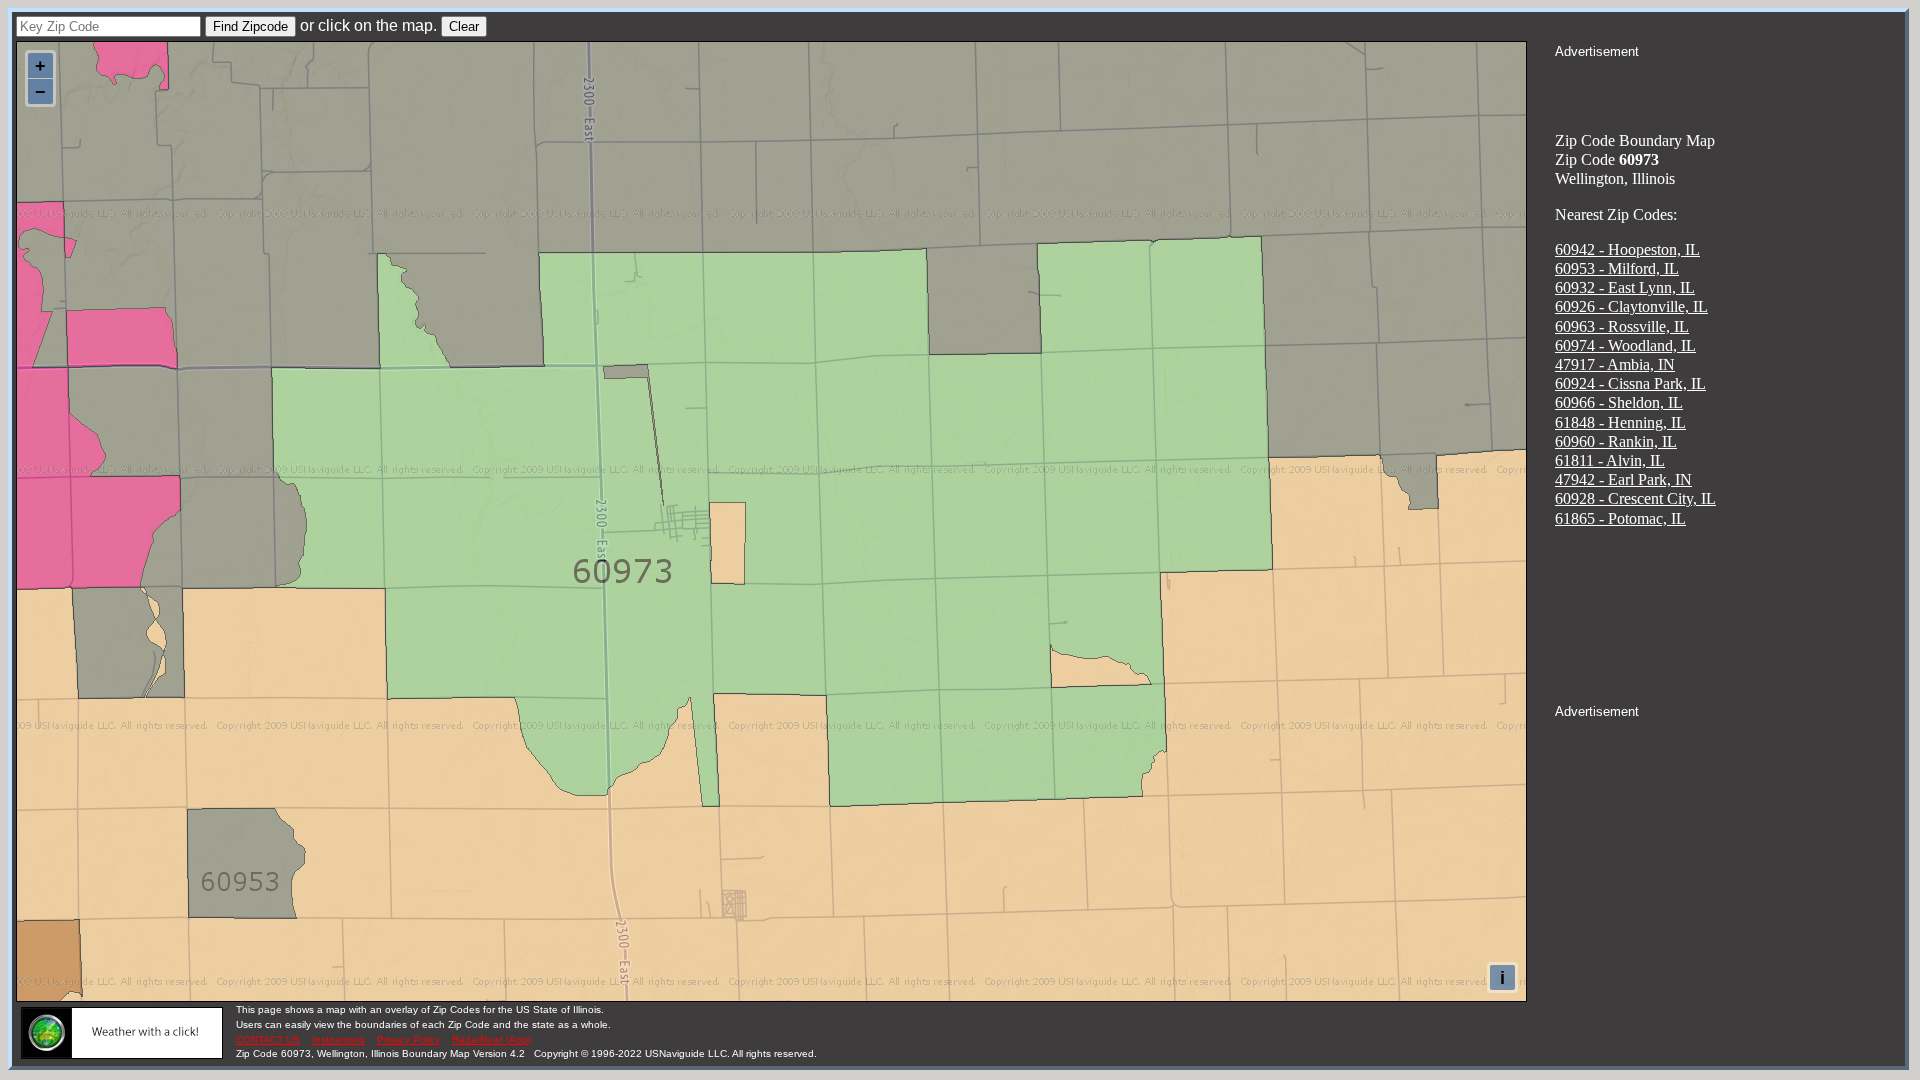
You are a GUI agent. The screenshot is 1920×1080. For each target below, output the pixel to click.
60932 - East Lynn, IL (1625, 287)
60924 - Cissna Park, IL (1630, 383)
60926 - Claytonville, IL (1631, 306)
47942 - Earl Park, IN (1623, 479)
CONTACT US (268, 1039)
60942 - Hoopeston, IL (1627, 249)
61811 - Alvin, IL (1610, 460)
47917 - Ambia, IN (1615, 364)
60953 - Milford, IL (1617, 268)
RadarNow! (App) (491, 1039)
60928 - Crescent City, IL (1635, 498)
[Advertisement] (1730, 86)
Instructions (338, 1039)
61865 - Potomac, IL (1620, 518)
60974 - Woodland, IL (1625, 345)
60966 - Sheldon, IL (1619, 402)
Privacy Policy (408, 1039)
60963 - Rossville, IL (1622, 326)
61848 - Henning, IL (1620, 422)
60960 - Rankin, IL (1616, 441)
